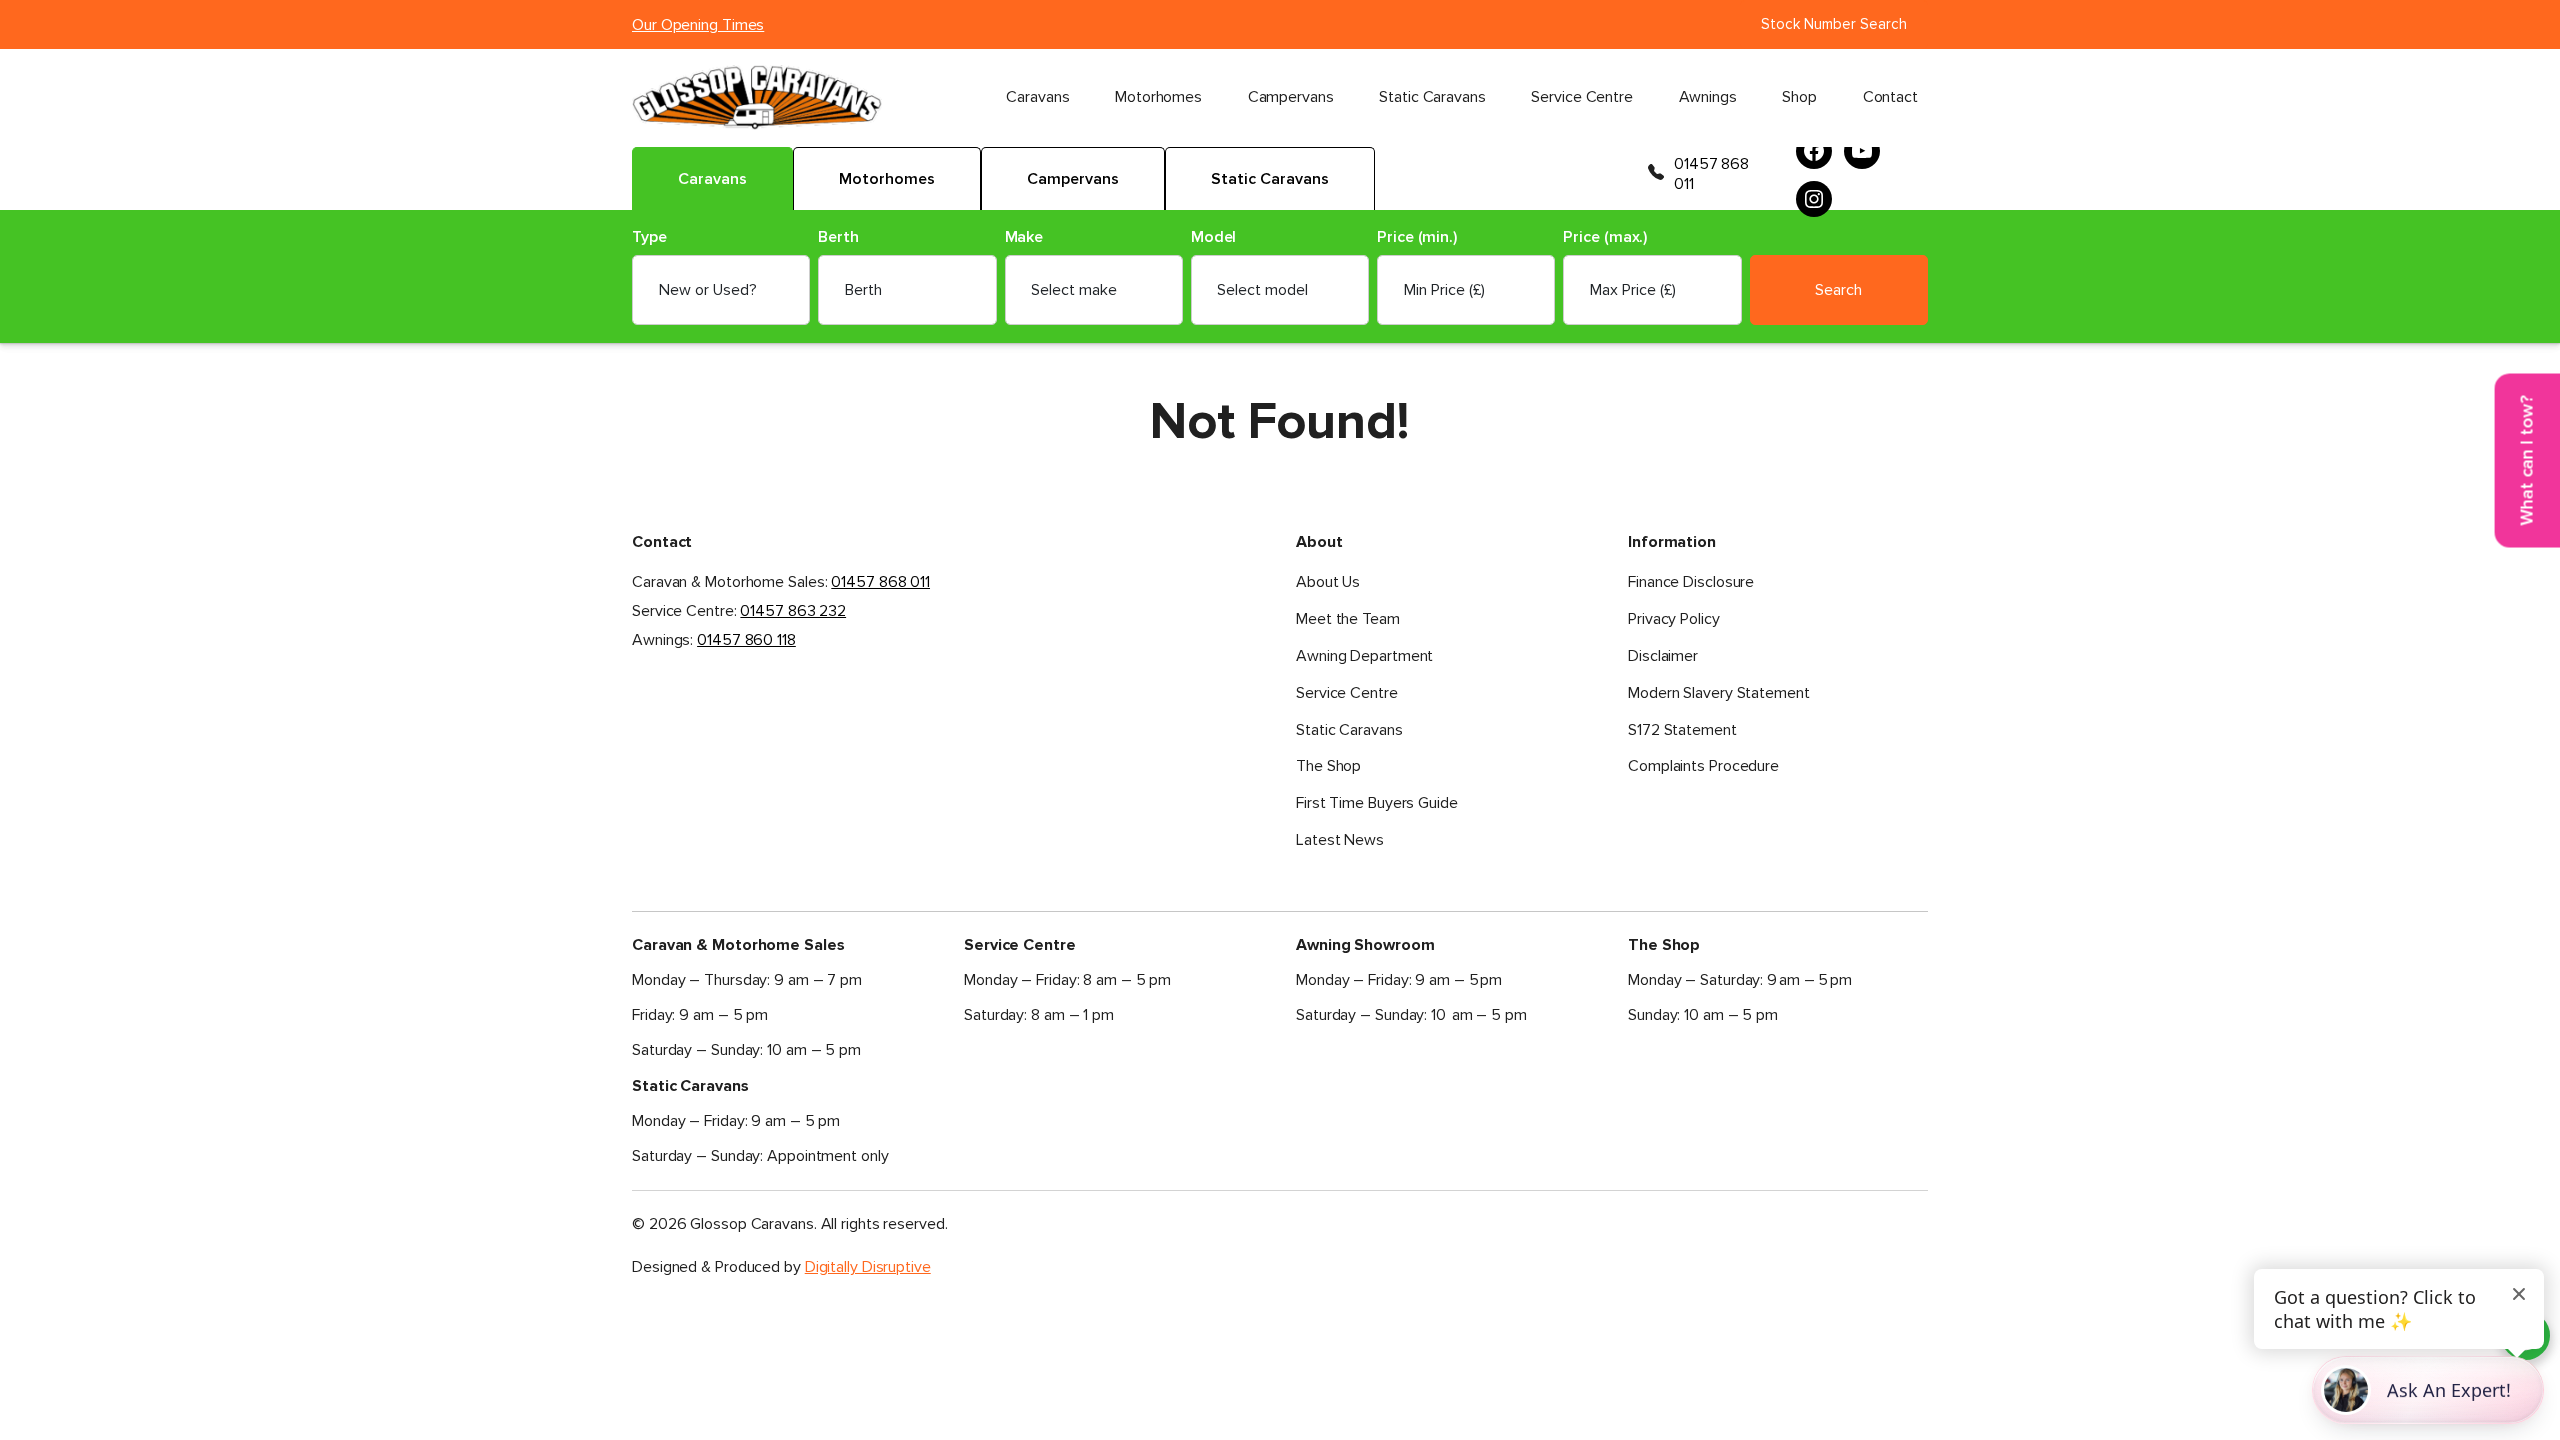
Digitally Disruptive (868, 1267)
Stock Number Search (1834, 24)
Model (1214, 237)
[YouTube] (1862, 151)
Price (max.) (1605, 237)
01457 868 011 (1711, 174)
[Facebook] (1814, 151)
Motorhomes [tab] (887, 179)
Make (1024, 237)
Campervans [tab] (1073, 179)
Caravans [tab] (712, 179)
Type (649, 237)
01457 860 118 (746, 640)
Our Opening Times (698, 25)
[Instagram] (1814, 199)
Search (1838, 290)
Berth (838, 237)
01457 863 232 (793, 611)
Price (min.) (1417, 237)
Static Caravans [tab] (1270, 179)
